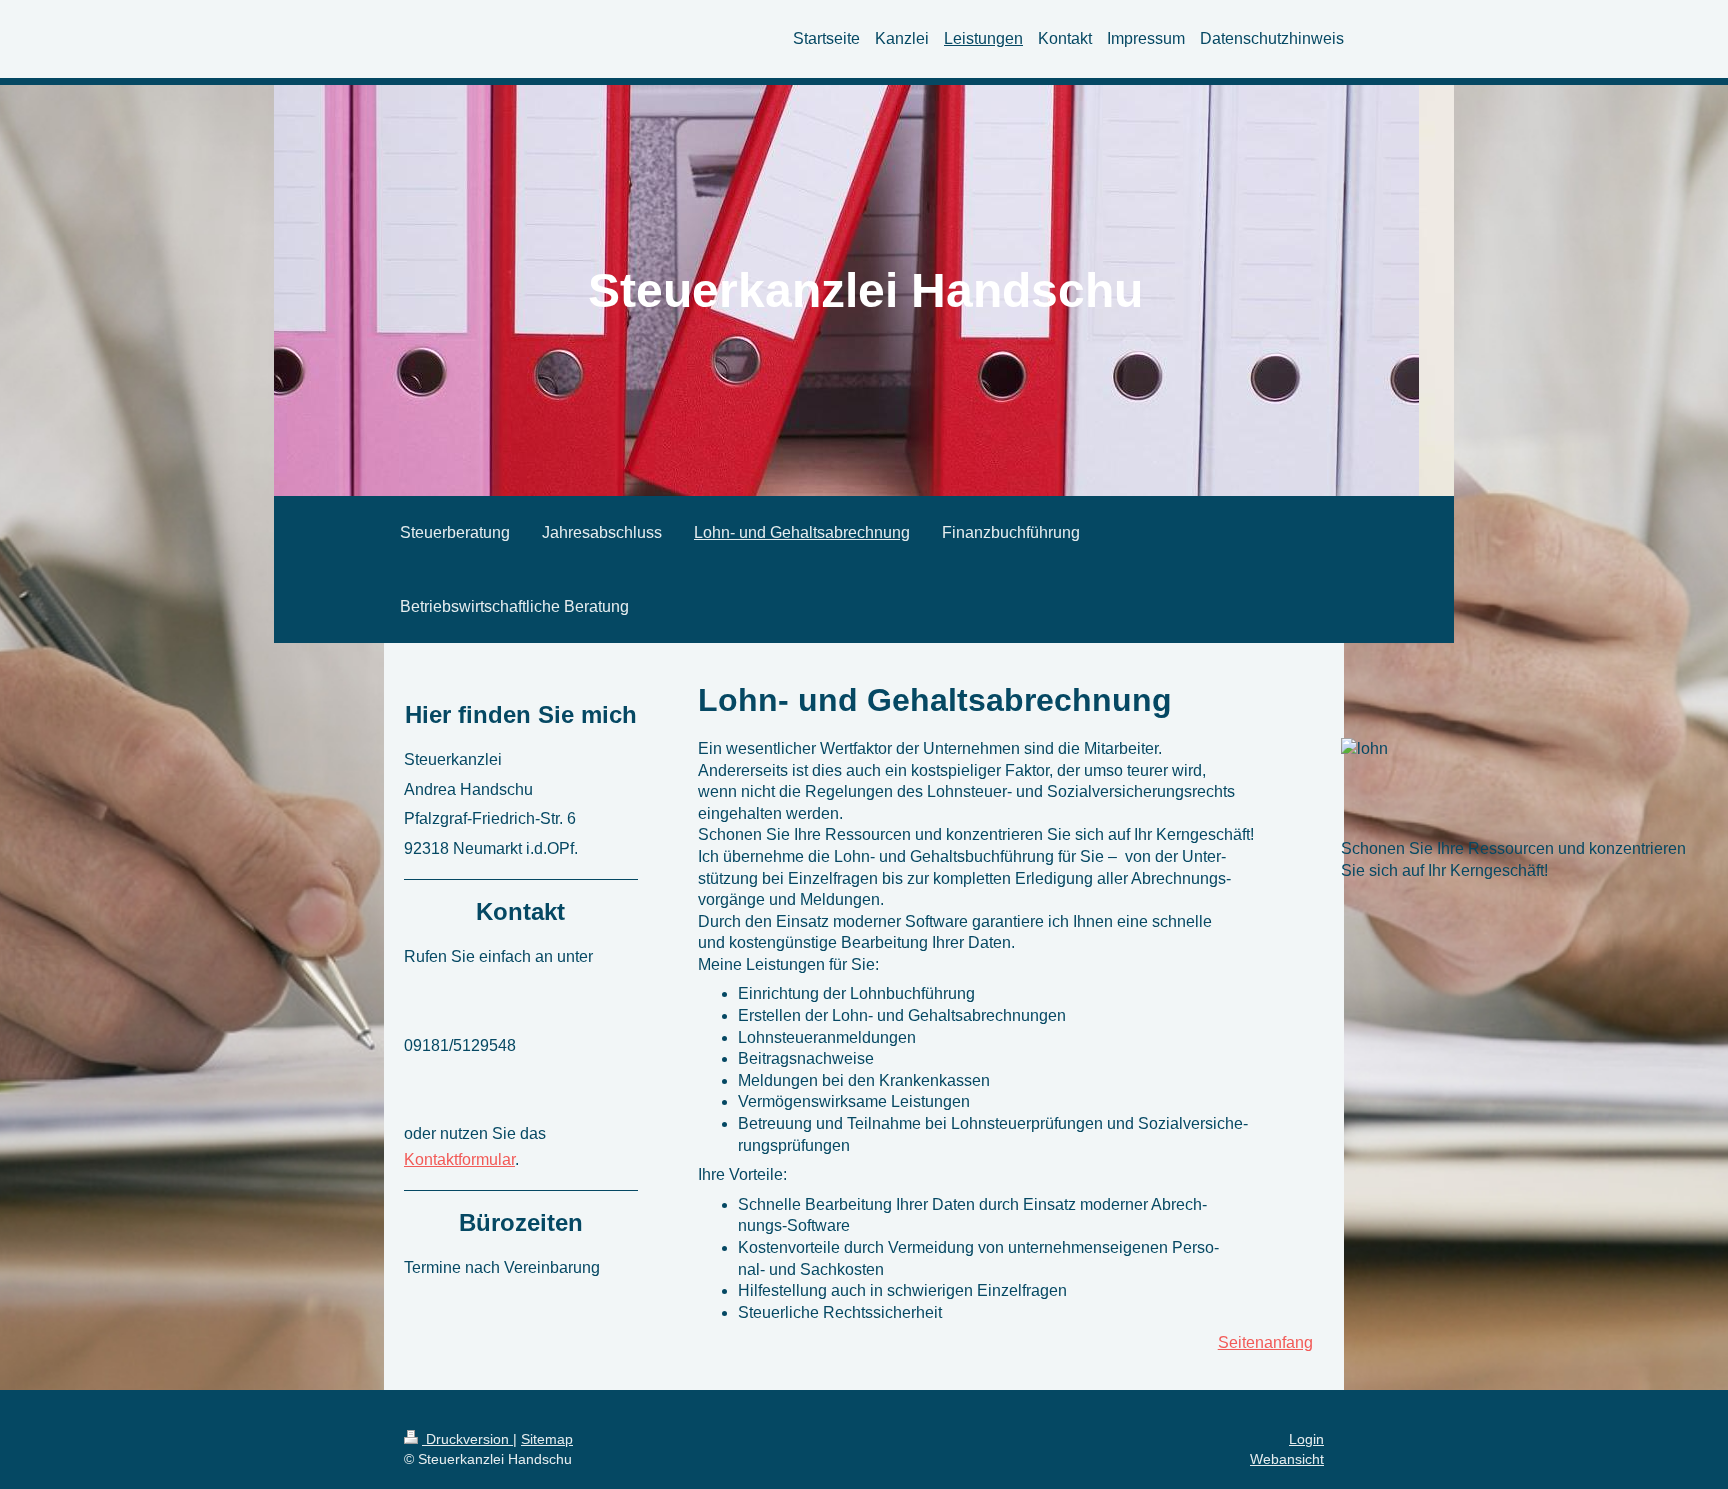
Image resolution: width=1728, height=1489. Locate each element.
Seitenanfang (1265, 1342)
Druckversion (467, 1439)
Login (1306, 1439)
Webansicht (1287, 1459)
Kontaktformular (459, 1159)
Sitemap (547, 1439)
